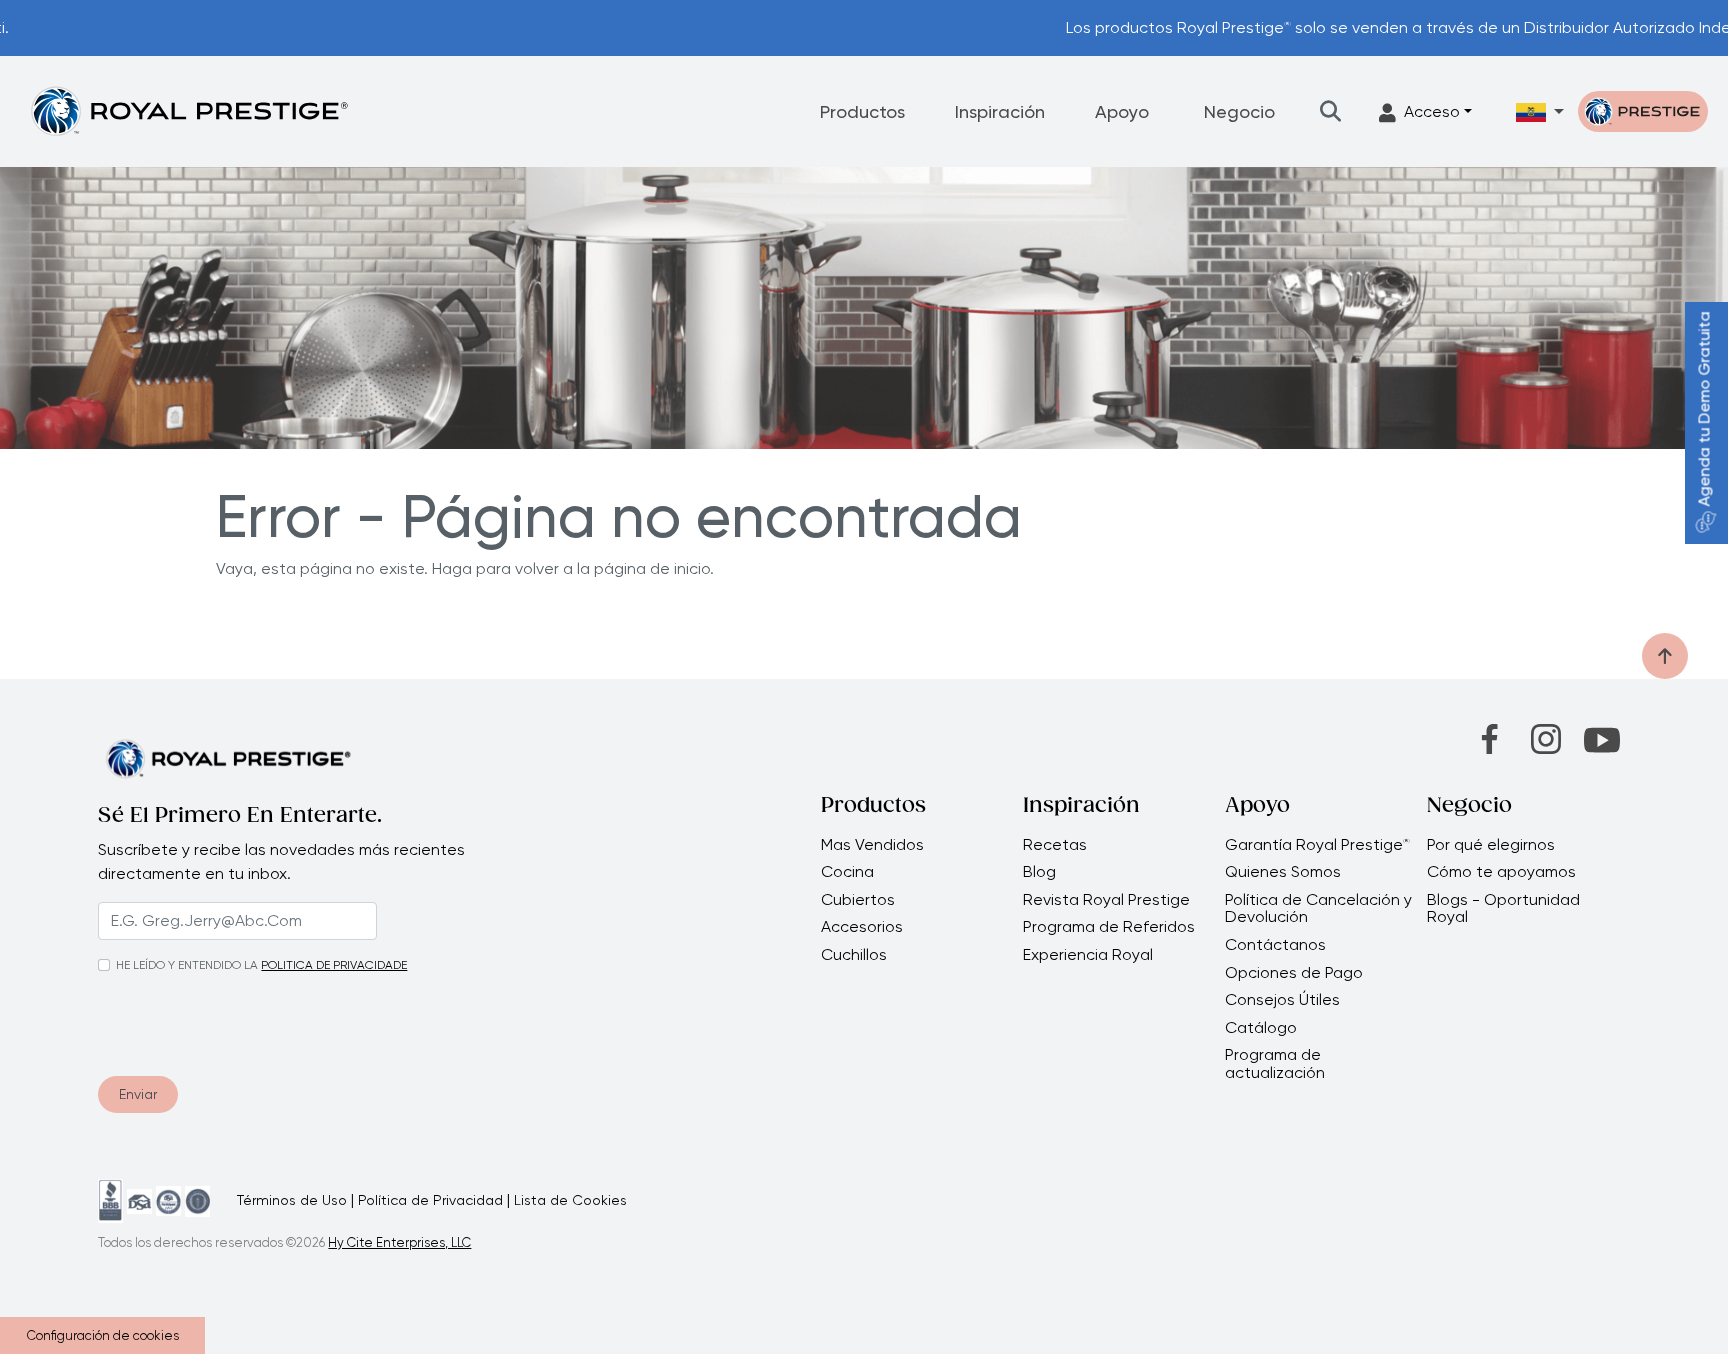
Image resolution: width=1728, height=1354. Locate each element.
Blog (1039, 872)
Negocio (1239, 111)
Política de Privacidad (430, 1200)
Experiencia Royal (1088, 955)
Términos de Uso (292, 1200)
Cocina (847, 872)
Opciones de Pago (1294, 973)
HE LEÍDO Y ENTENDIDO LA (187, 965)
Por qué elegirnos (1491, 845)
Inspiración (1000, 111)
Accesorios (862, 927)
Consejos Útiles (1282, 1000)
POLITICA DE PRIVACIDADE (334, 965)
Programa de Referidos (1109, 927)
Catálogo (1261, 1028)
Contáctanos (1275, 945)
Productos (862, 111)
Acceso (1432, 111)
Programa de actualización (1275, 1063)
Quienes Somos (1283, 872)
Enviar (138, 1094)
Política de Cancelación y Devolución (1318, 908)
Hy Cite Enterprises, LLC (399, 1242)
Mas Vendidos (872, 845)
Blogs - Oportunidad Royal (1503, 908)
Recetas (1055, 845)
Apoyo (1122, 111)
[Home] (189, 110)
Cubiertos (858, 900)
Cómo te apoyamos (1501, 872)
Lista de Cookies (570, 1200)
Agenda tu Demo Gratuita (1704, 409)
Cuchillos (854, 955)
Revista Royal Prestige (1106, 900)
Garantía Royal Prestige (1317, 845)
